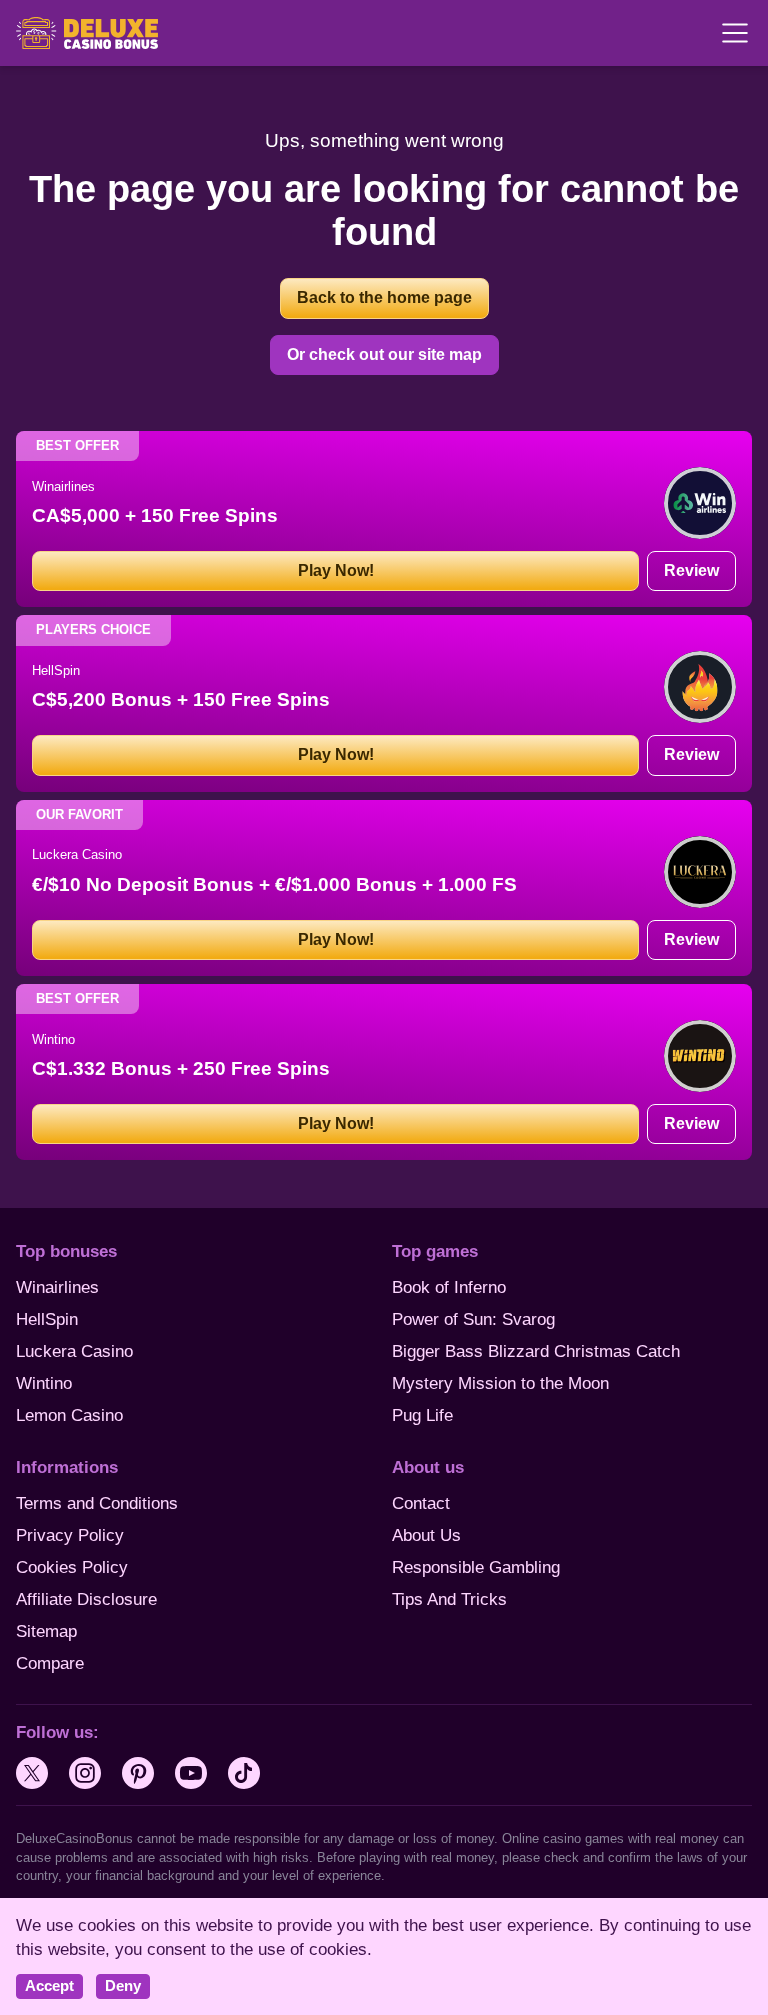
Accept (49, 1986)
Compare (50, 1663)
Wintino (44, 1383)
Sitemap (46, 1631)
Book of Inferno (449, 1287)
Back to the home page (384, 297)
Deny (123, 1986)
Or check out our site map (384, 354)
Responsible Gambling (476, 1567)
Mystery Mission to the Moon (500, 1383)
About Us (426, 1535)
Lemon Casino (69, 1415)
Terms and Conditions (97, 1503)
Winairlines (57, 1287)
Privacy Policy (70, 1535)
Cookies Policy (72, 1567)
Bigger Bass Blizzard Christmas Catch (536, 1351)
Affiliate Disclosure (86, 1599)
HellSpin (47, 1319)
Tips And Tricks (449, 1599)
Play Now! (336, 570)
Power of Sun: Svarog (473, 1319)
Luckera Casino (74, 1351)
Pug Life (422, 1415)
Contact (421, 1503)
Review (691, 570)
